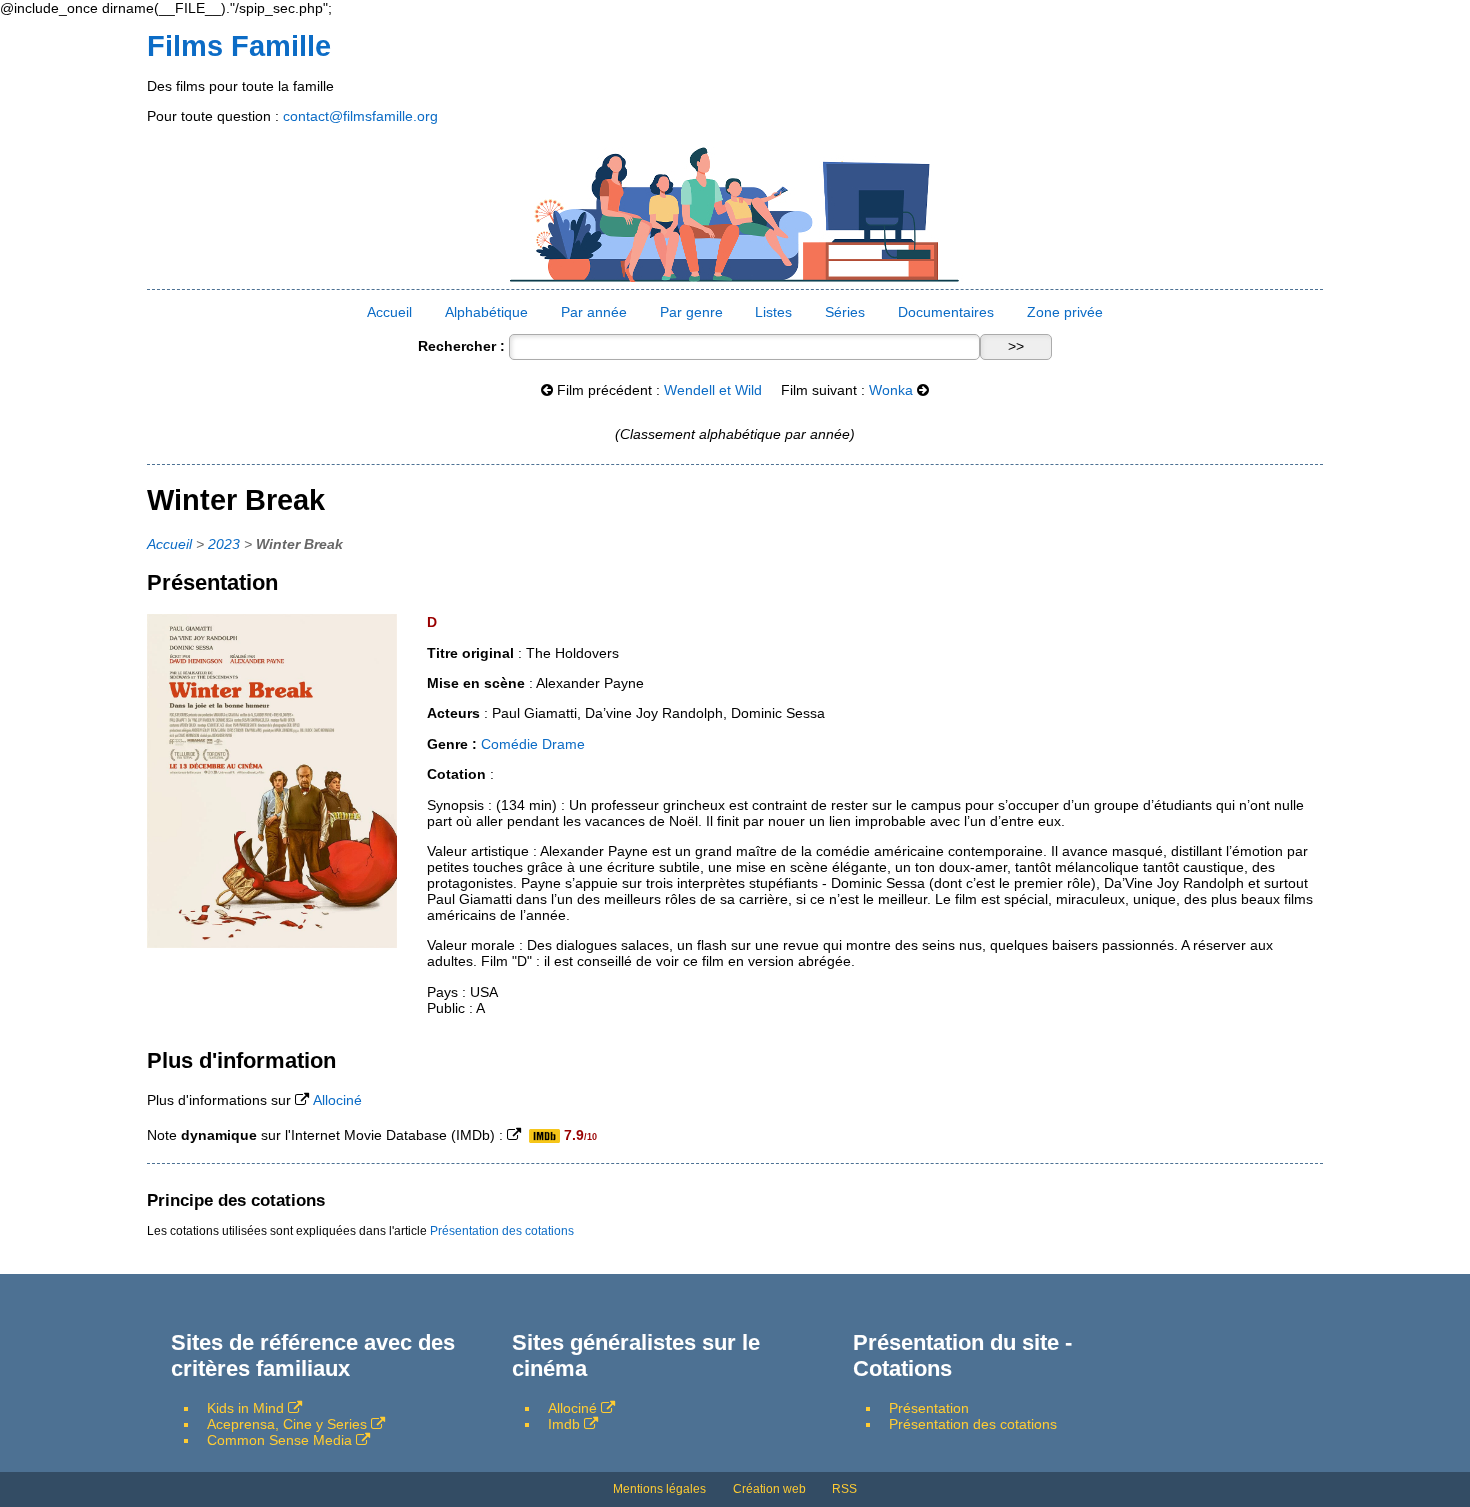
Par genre (691, 312)
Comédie (509, 744)
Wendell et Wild (713, 390)
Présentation (929, 1408)
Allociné (337, 1100)
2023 (224, 544)
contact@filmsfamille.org (360, 116)
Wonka (891, 390)
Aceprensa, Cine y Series (287, 1424)
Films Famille (239, 46)
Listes (773, 312)
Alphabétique (486, 312)
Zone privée (1065, 312)
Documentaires (946, 312)
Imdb (564, 1424)
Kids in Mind (245, 1408)
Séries (845, 312)
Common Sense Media (279, 1440)
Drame (563, 744)
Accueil (389, 312)
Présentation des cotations (502, 1231)
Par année (594, 312)
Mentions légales (659, 1489)
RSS (844, 1489)
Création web (769, 1489)
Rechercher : (461, 346)
